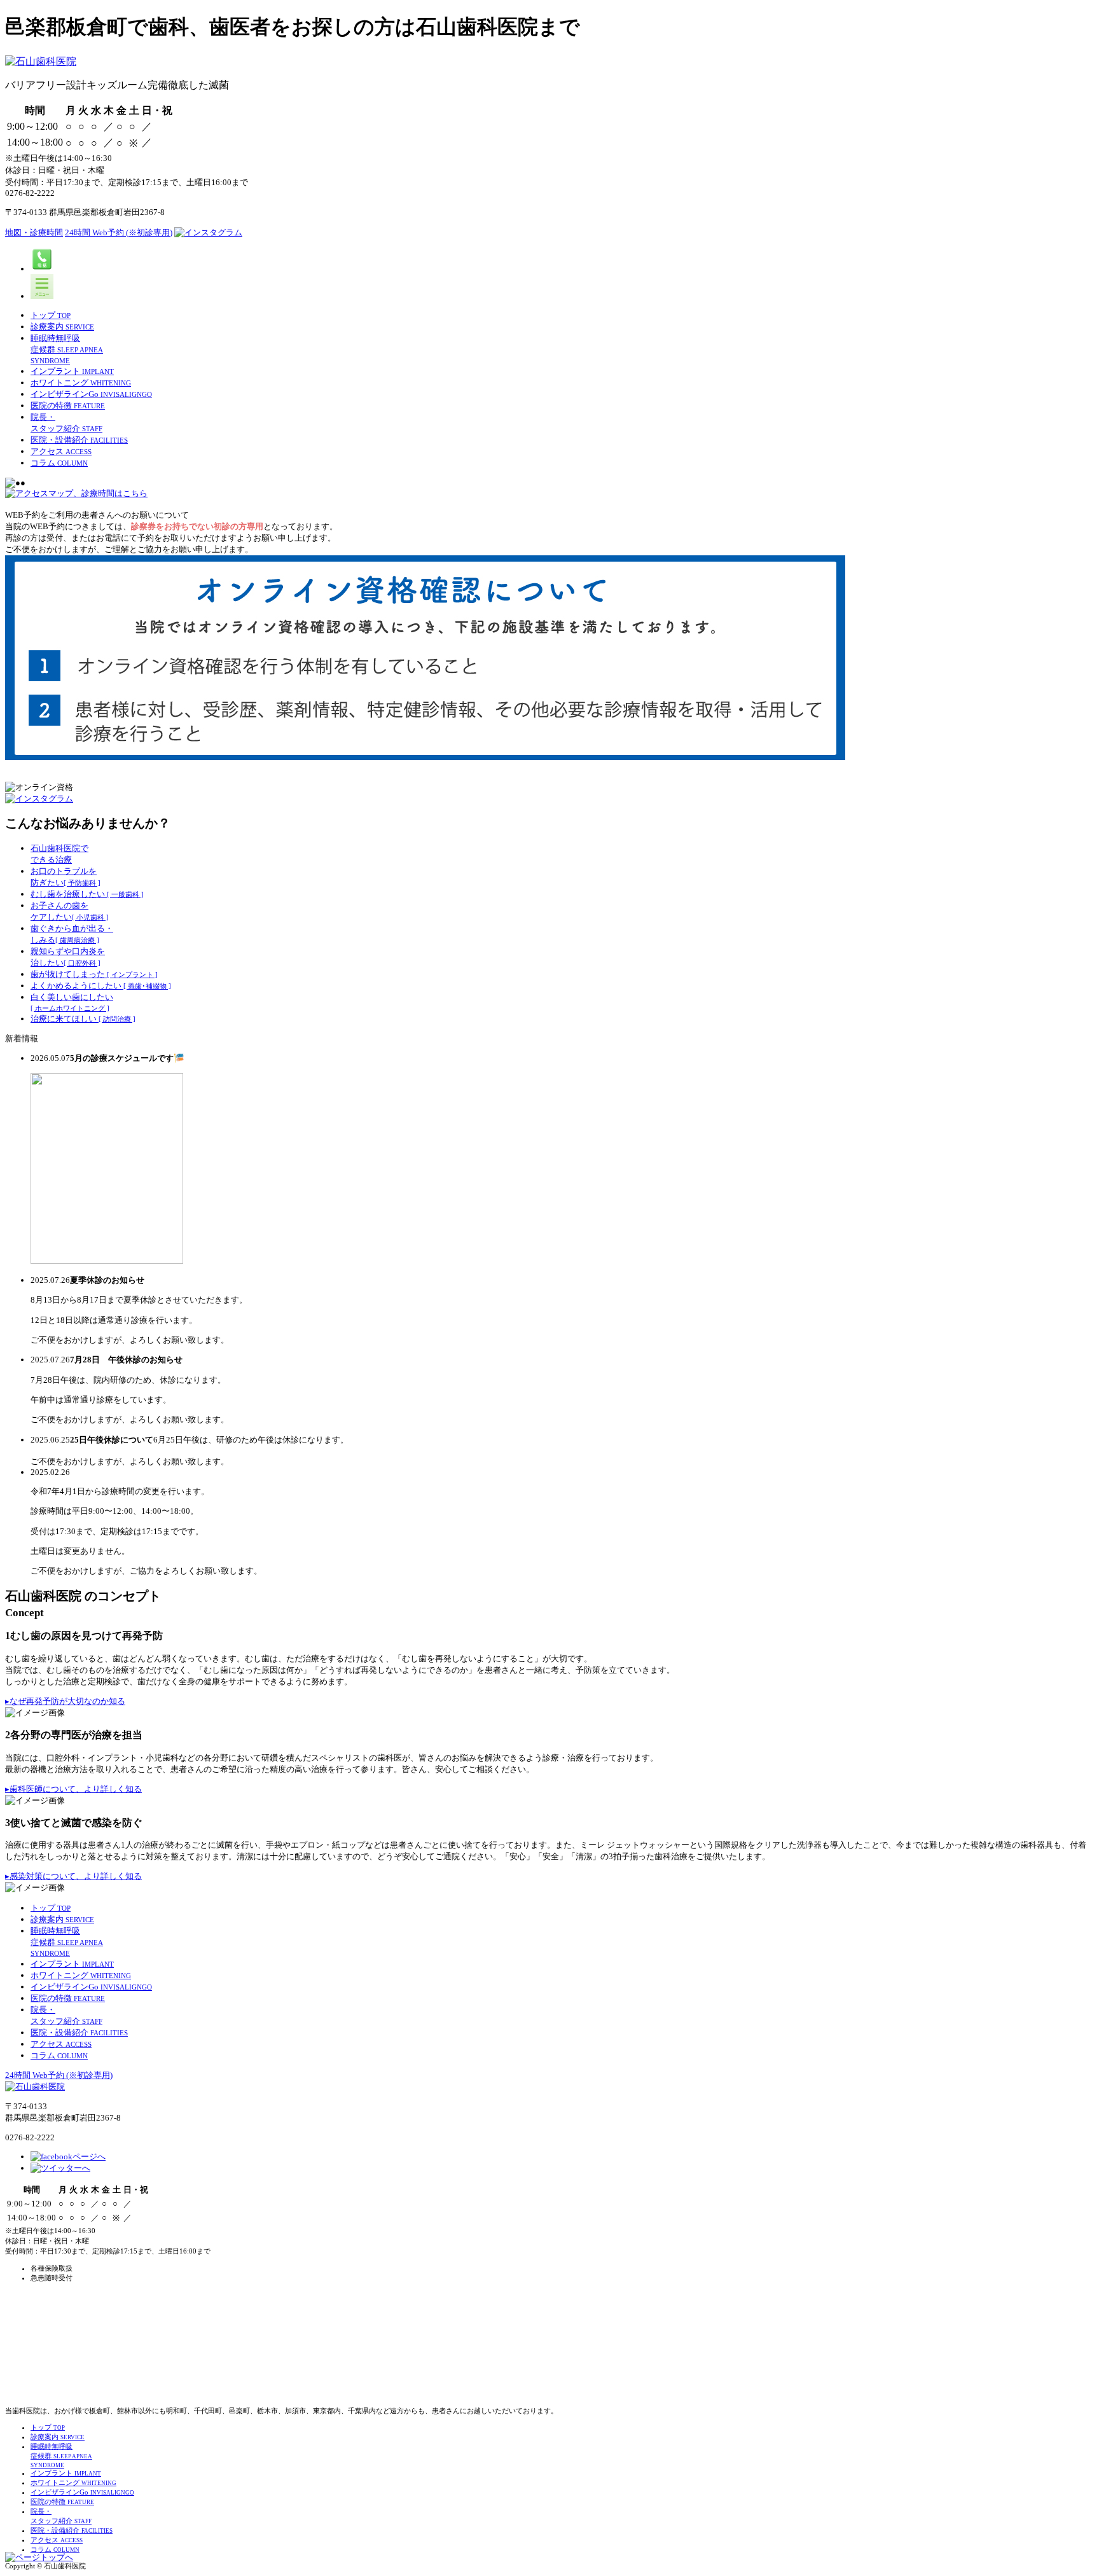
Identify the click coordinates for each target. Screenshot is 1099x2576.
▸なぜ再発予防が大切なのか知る (65, 1701)
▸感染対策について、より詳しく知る (73, 1876)
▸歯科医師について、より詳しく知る (73, 1789)
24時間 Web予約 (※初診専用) (119, 232)
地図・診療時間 (34, 232)
